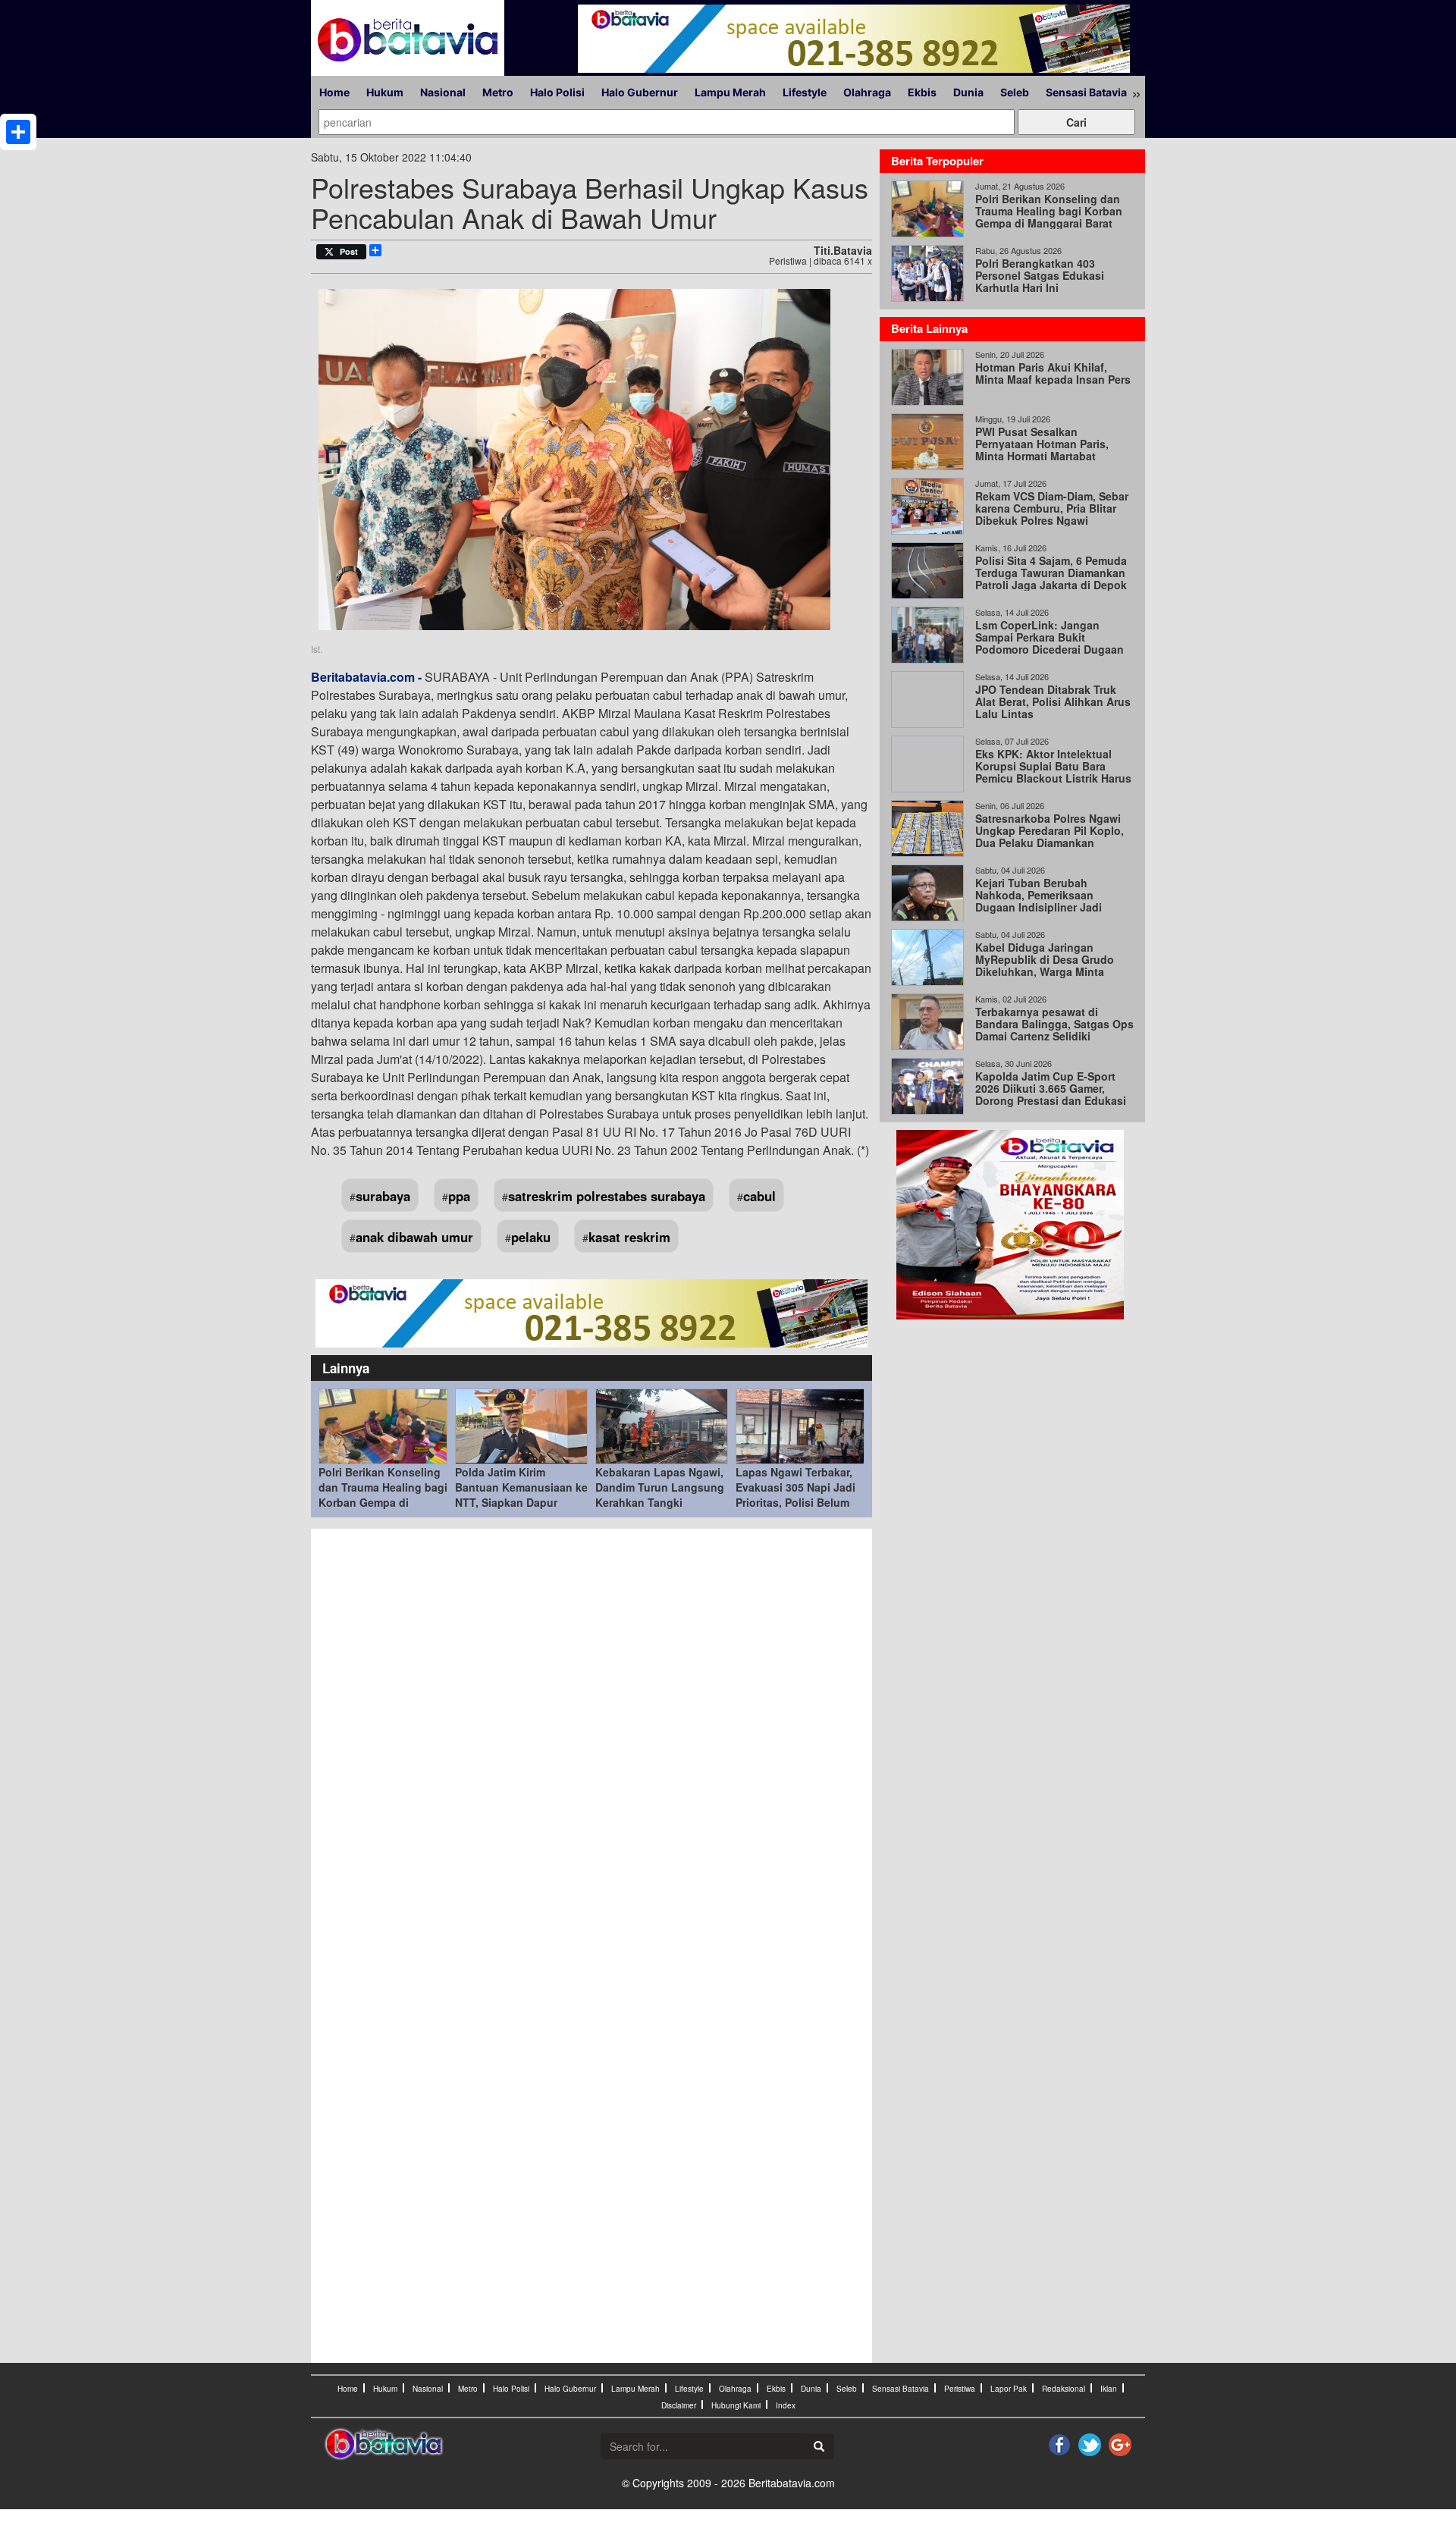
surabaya (383, 1196)
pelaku (531, 1237)
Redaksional (1064, 2389)
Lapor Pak (1009, 2389)
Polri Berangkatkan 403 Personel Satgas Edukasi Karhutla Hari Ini (1040, 275)
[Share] (18, 132)
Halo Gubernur (640, 92)
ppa (459, 1196)
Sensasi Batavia (1086, 92)
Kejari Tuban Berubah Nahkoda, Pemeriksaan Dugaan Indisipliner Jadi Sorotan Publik (1039, 901)
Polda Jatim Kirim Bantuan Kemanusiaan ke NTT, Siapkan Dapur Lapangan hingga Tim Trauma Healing (521, 1502)
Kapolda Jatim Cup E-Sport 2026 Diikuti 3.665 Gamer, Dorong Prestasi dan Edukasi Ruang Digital (1051, 1094)
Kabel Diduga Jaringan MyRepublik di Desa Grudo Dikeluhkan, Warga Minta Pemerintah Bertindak (1045, 965)
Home (334, 92)
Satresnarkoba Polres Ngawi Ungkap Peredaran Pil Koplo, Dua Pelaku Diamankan (1050, 830)
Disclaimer (679, 2405)
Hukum (385, 92)
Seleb (1015, 92)
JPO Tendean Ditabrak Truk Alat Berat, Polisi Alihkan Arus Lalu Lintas (1053, 701)
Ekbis (922, 92)
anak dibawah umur (414, 1237)
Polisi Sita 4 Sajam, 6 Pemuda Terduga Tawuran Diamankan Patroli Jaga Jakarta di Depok (1051, 573)
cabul (759, 1196)
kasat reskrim (629, 1237)
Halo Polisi (557, 92)
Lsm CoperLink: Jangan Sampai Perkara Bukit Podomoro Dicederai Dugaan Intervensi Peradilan (1050, 643)
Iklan (1109, 2389)
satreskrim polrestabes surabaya (607, 1196)
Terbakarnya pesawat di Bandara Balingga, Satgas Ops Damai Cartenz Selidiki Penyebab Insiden (1054, 1030)
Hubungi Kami (736, 2405)
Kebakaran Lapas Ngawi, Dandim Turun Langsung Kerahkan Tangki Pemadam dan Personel (660, 1495)
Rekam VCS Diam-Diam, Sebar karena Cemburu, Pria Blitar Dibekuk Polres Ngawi (1052, 508)
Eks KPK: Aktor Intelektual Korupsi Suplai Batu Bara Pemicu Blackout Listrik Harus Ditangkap (1053, 772)
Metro (498, 92)
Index (786, 2405)
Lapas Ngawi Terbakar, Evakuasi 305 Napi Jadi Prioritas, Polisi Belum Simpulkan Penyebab (795, 1495)
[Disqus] (591, 1741)
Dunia (968, 92)
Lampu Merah (730, 92)
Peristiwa (960, 2389)
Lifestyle (805, 92)
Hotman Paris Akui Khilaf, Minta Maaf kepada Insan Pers (1053, 373)
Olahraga (867, 92)
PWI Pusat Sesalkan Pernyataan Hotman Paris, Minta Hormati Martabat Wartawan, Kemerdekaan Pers (1052, 450)
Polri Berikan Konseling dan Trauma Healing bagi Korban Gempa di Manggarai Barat (383, 1495)
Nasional (443, 92)
